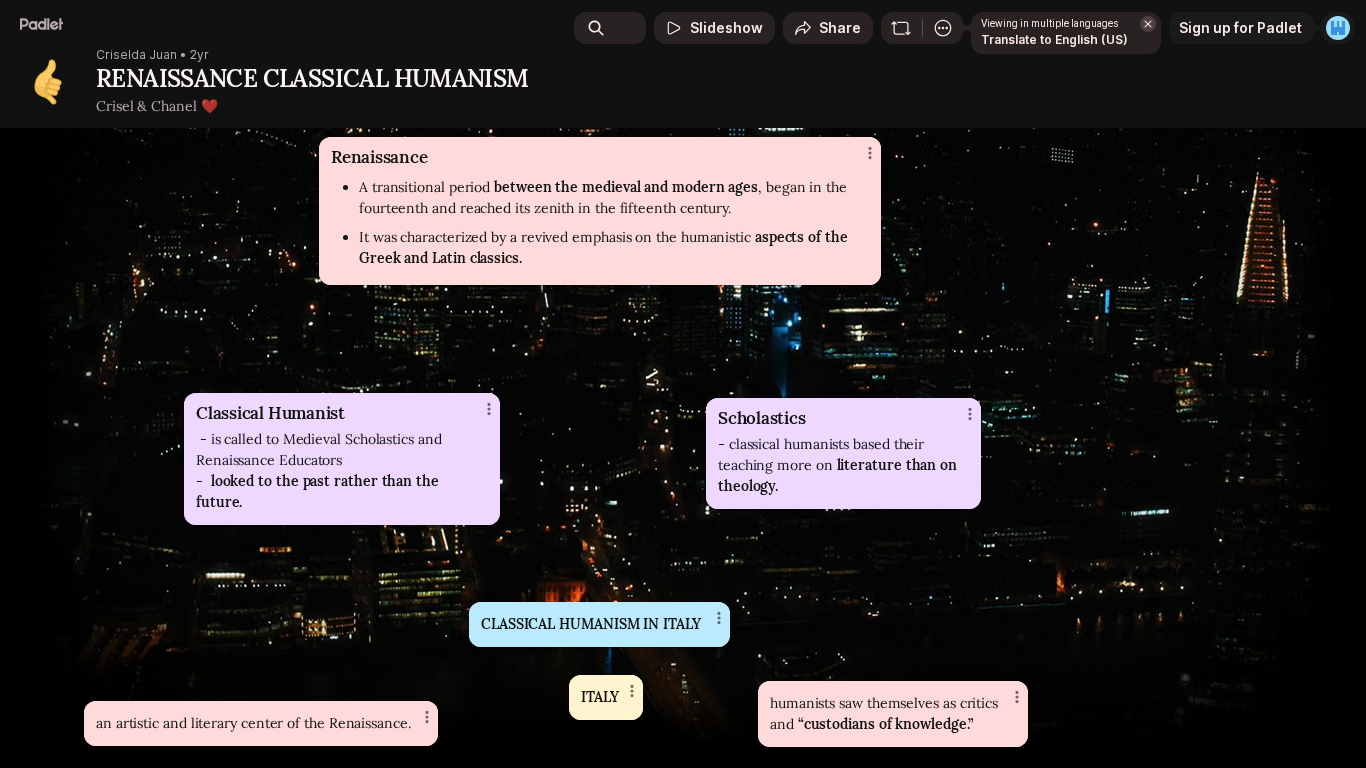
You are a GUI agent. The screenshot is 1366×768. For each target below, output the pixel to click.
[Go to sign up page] (1338, 28)
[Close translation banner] (1148, 24)
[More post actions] (1017, 697)
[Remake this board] (901, 28)
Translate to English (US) (1054, 39)
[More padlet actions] (943, 28)
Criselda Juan (136, 55)
